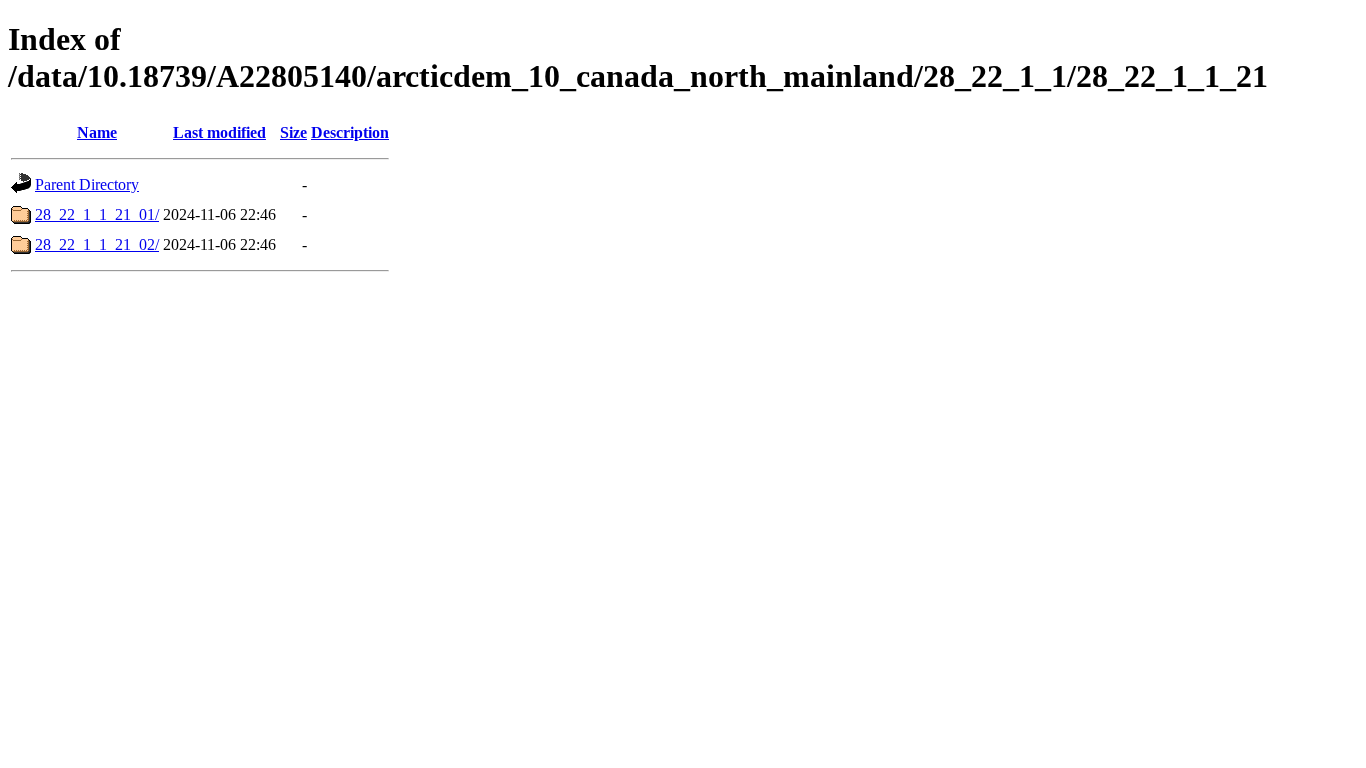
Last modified (219, 132)
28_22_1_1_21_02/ (97, 244)
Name (97, 132)
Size (293, 132)
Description (350, 132)
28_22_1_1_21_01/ (97, 214)
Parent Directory (87, 184)
